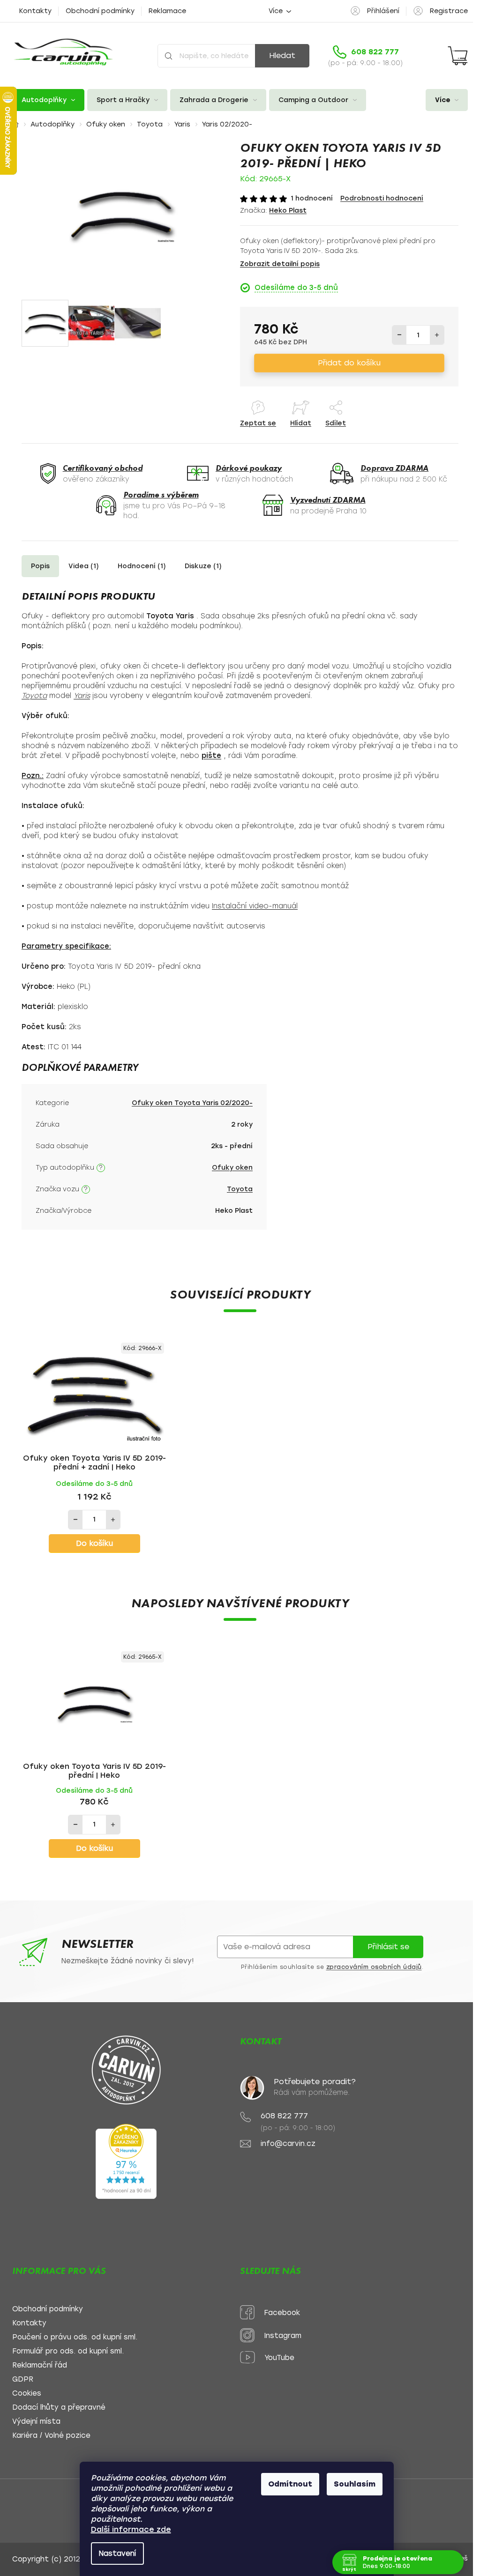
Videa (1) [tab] (84, 566)
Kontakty (35, 11)
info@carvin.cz (288, 2144)
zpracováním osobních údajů (374, 1967)
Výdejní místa (36, 2422)
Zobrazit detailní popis (280, 264)
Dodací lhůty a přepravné (59, 2408)
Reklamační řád (40, 2365)
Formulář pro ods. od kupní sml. (68, 2351)
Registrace (449, 11)
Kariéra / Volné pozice (51, 2436)
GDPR (23, 2379)
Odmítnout (290, 2484)
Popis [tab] (40, 566)
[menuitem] (48, 100)
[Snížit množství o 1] (399, 335)
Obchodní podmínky (100, 11)
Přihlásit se (388, 1947)
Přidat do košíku (349, 363)
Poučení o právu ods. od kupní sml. (75, 2337)
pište (211, 756)
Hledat (282, 56)
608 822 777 (284, 2116)
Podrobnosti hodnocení (382, 198)
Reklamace (167, 11)
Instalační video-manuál (255, 906)
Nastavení (117, 2554)
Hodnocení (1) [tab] (142, 566)
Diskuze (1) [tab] (203, 566)
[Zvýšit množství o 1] (437, 335)
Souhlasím (355, 2484)
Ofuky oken (232, 1168)
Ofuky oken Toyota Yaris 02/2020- (192, 1103)
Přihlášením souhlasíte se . (332, 1967)
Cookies (27, 2394)
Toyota (240, 1189)
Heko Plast (288, 211)
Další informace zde (131, 2529)
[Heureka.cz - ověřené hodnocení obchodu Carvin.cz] (126, 2161)
